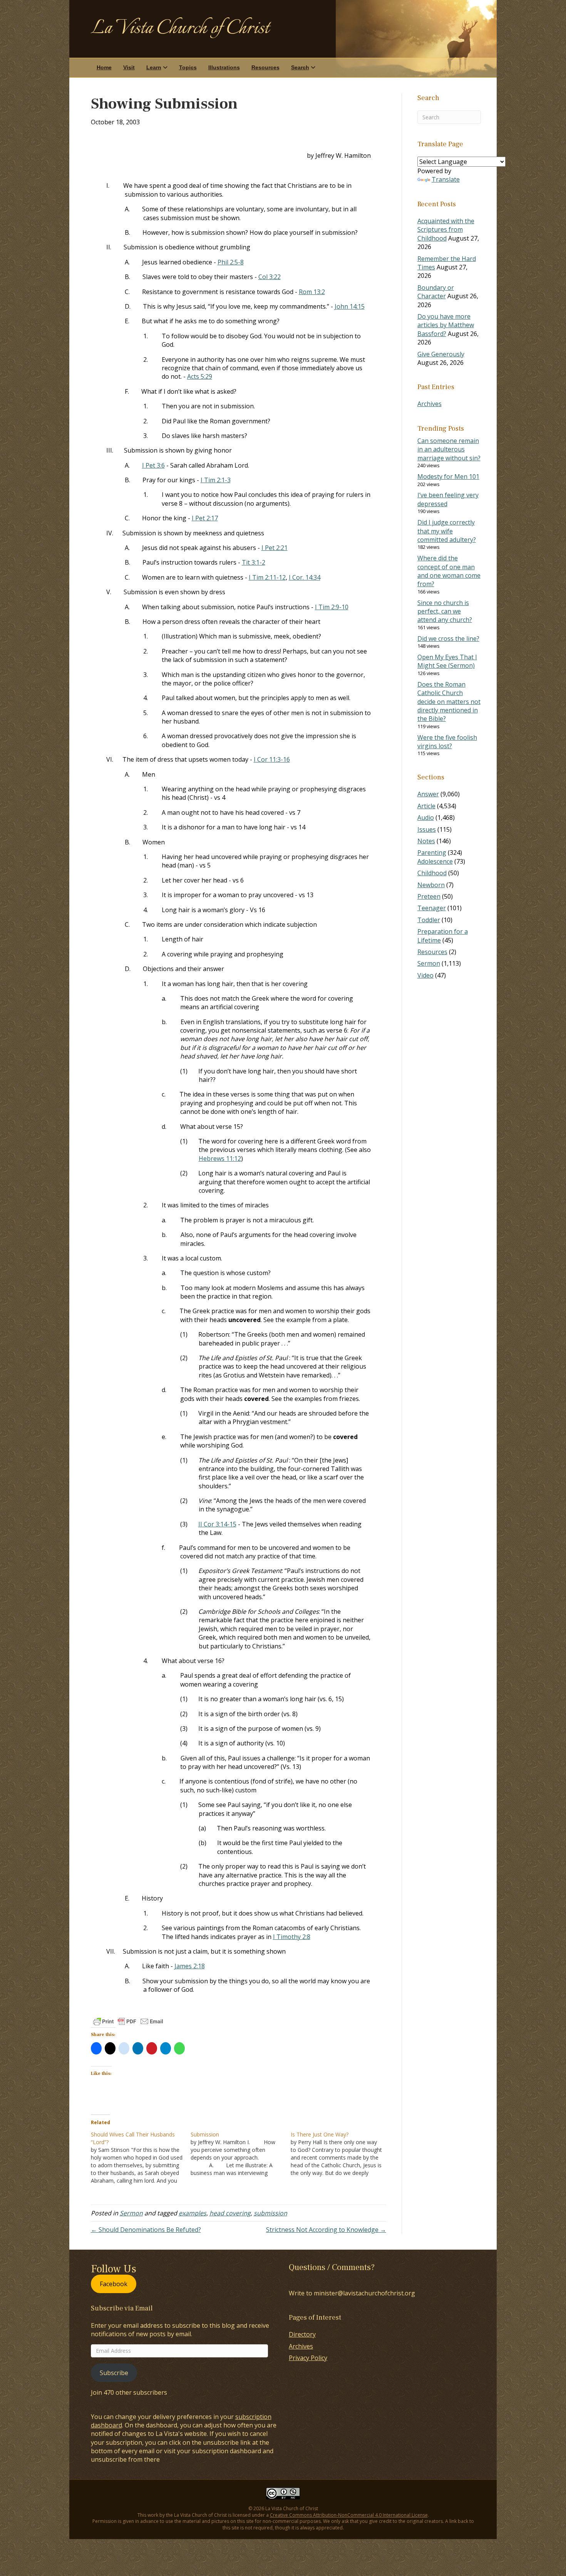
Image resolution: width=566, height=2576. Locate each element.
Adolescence (435, 861)
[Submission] (241, 2154)
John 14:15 (350, 306)
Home (104, 67)
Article (426, 806)
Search (300, 67)
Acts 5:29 (200, 376)
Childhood (432, 873)
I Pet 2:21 (275, 548)
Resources (265, 67)
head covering (230, 2213)
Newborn (431, 885)
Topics (188, 67)
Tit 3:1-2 (254, 562)
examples (193, 2213)
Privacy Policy (308, 2358)
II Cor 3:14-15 (217, 1524)
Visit (129, 67)
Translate (446, 179)
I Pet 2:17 (205, 518)
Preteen (429, 896)
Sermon (131, 2213)
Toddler (429, 920)
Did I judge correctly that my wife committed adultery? (447, 531)
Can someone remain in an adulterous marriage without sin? (449, 449)
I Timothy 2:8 (292, 1937)
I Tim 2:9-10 (332, 607)
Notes (426, 841)
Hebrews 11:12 (220, 1158)
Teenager (432, 908)
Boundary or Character (436, 292)
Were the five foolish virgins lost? (447, 742)
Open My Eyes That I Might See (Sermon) (447, 661)
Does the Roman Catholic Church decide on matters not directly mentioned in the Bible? (449, 702)
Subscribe (114, 2373)
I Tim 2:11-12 (267, 577)
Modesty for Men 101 (448, 476)
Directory (302, 2334)
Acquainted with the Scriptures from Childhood (446, 230)
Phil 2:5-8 (231, 262)
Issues (427, 829)
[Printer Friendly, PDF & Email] (128, 2021)
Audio (426, 817)
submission (270, 2213)
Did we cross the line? (448, 639)
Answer (428, 794)
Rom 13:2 (312, 292)
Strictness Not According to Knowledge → (326, 2230)
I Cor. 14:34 (305, 577)
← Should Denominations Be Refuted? (146, 2230)
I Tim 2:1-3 (216, 480)
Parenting (432, 853)
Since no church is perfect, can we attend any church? (445, 611)
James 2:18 (190, 1966)
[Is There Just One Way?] (341, 2154)
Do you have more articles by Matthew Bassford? (446, 325)
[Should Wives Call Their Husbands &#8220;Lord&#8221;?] (141, 2158)
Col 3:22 (270, 277)
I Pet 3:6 (153, 465)
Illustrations (224, 67)
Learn (154, 67)
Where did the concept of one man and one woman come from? (449, 571)
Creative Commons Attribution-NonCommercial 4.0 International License (349, 2515)
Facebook (114, 2284)
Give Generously (441, 354)
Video (425, 975)
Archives (430, 404)
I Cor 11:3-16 (272, 759)
